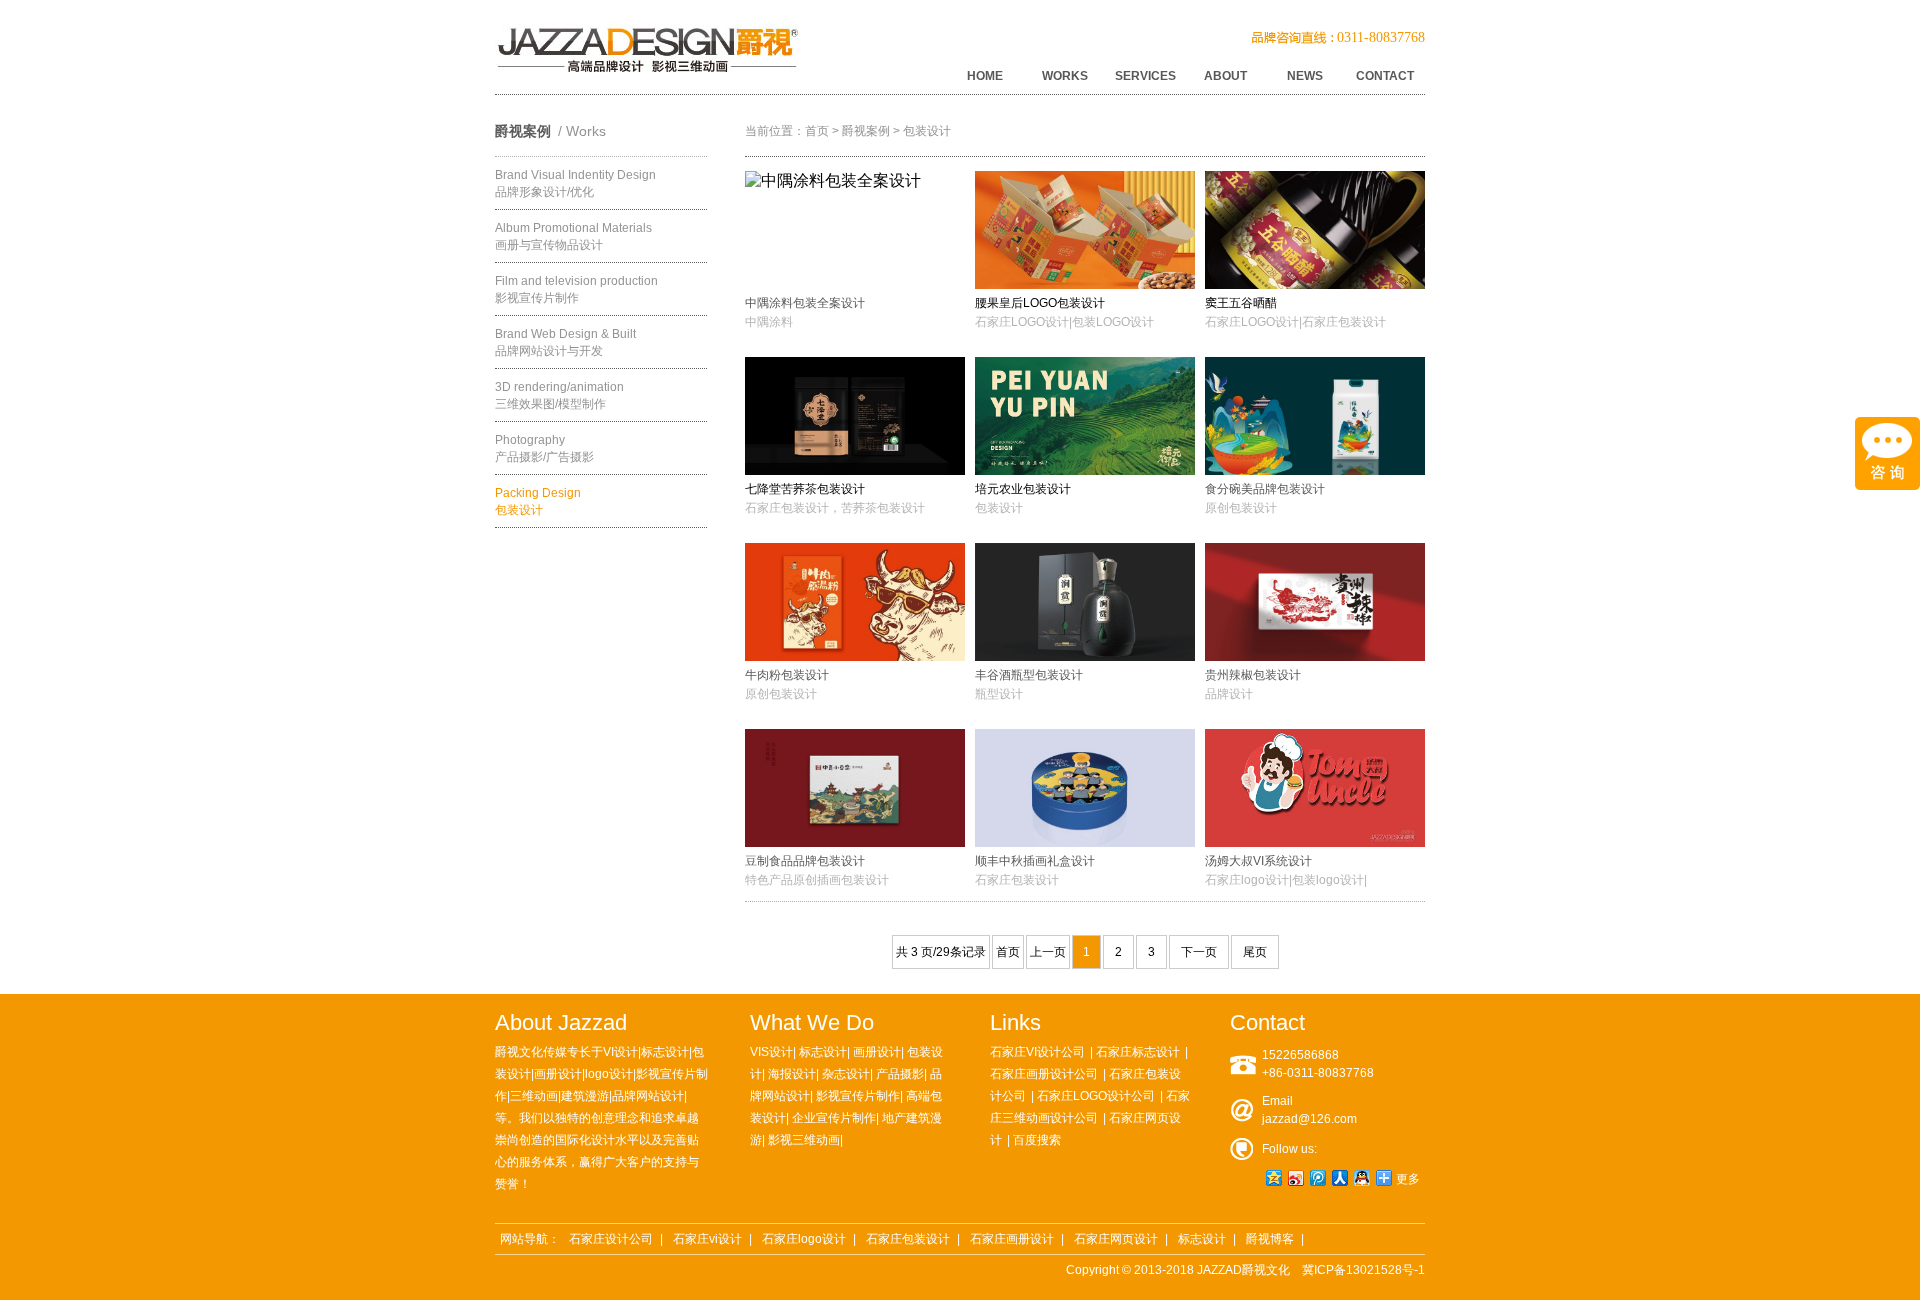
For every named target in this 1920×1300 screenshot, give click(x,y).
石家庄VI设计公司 (1037, 1052)
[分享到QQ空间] (1273, 1177)
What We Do (812, 1022)
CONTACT (1385, 76)
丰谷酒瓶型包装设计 (1029, 675)
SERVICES (1145, 76)
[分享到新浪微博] (1295, 1177)
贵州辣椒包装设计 (1253, 675)
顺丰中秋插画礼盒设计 (1035, 861)
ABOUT (1225, 76)
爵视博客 (1270, 1239)
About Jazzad (561, 1022)
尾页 (1255, 952)
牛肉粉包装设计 (787, 675)
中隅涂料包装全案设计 (805, 303)
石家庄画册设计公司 (1044, 1074)
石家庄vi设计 (707, 1239)
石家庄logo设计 (804, 1239)
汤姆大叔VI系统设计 (1258, 861)
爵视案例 (866, 131)
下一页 (1199, 952)
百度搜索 (1037, 1140)
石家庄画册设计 (1012, 1239)
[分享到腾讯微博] (1317, 1177)
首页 (817, 131)
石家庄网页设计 (1116, 1239)
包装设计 (927, 131)
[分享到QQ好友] (1361, 1177)
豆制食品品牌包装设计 (805, 861)
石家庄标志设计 (1138, 1052)
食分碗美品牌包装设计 (1265, 489)
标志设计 (1202, 1239)
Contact (1267, 1022)
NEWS (1305, 76)
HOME (985, 76)
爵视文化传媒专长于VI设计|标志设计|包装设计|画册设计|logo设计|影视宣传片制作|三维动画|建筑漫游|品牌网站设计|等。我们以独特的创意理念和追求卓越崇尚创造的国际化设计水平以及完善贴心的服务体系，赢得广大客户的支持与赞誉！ (601, 1118)
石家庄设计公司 (611, 1239)
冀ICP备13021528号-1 (1363, 1270)
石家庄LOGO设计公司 (1096, 1096)
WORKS (1065, 76)
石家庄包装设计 (908, 1239)
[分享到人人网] (1339, 1177)
